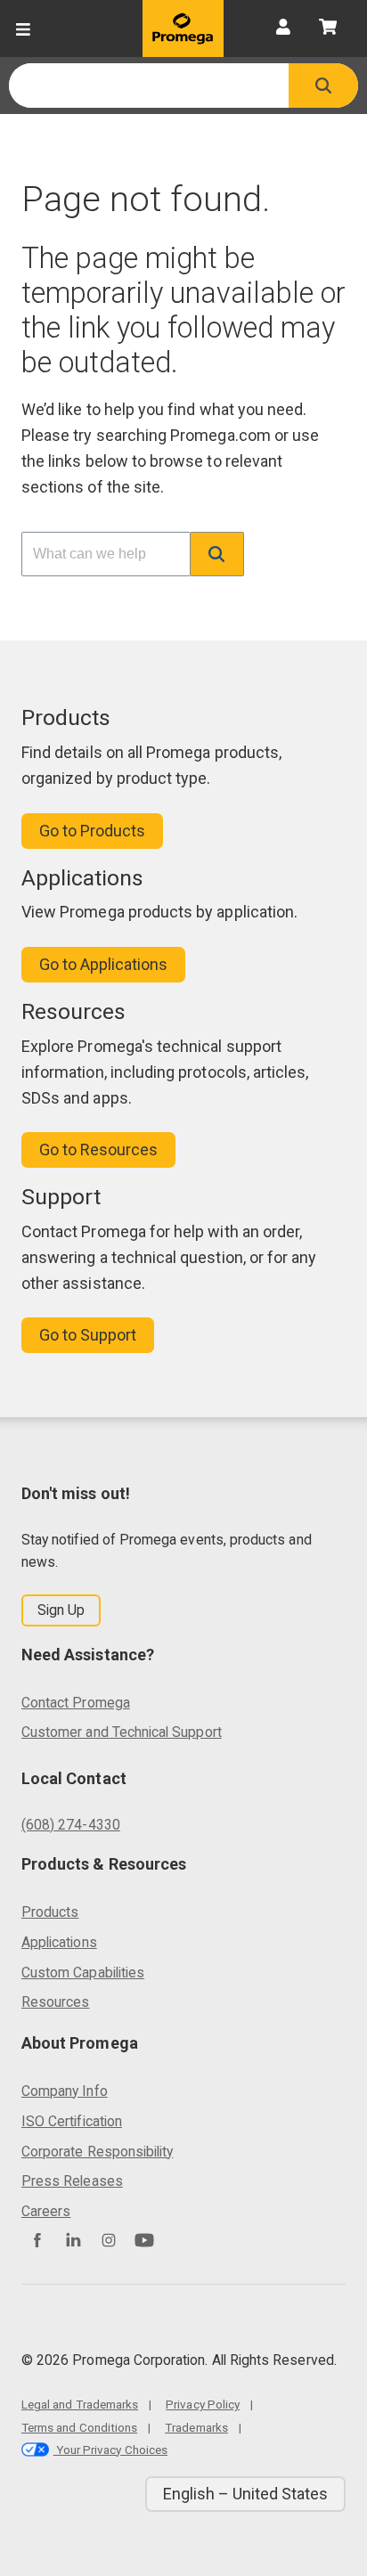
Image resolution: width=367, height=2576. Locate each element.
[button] (323, 86)
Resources (56, 2002)
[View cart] (328, 29)
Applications (59, 1942)
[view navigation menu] (23, 29)
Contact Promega (76, 1703)
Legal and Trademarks (80, 2404)
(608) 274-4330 (71, 1825)
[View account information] (283, 29)
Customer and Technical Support (122, 1732)
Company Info (65, 2091)
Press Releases (72, 2181)
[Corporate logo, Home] (183, 29)
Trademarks (196, 2427)
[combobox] (149, 86)
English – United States (245, 2494)
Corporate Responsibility (97, 2152)
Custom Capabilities (83, 1973)
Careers (46, 2211)
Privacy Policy (203, 2404)
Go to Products (92, 831)
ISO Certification (72, 2121)
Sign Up (61, 1610)
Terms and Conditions (79, 2427)
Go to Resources (98, 1149)
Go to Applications (103, 964)
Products (50, 1912)
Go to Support (88, 1335)
